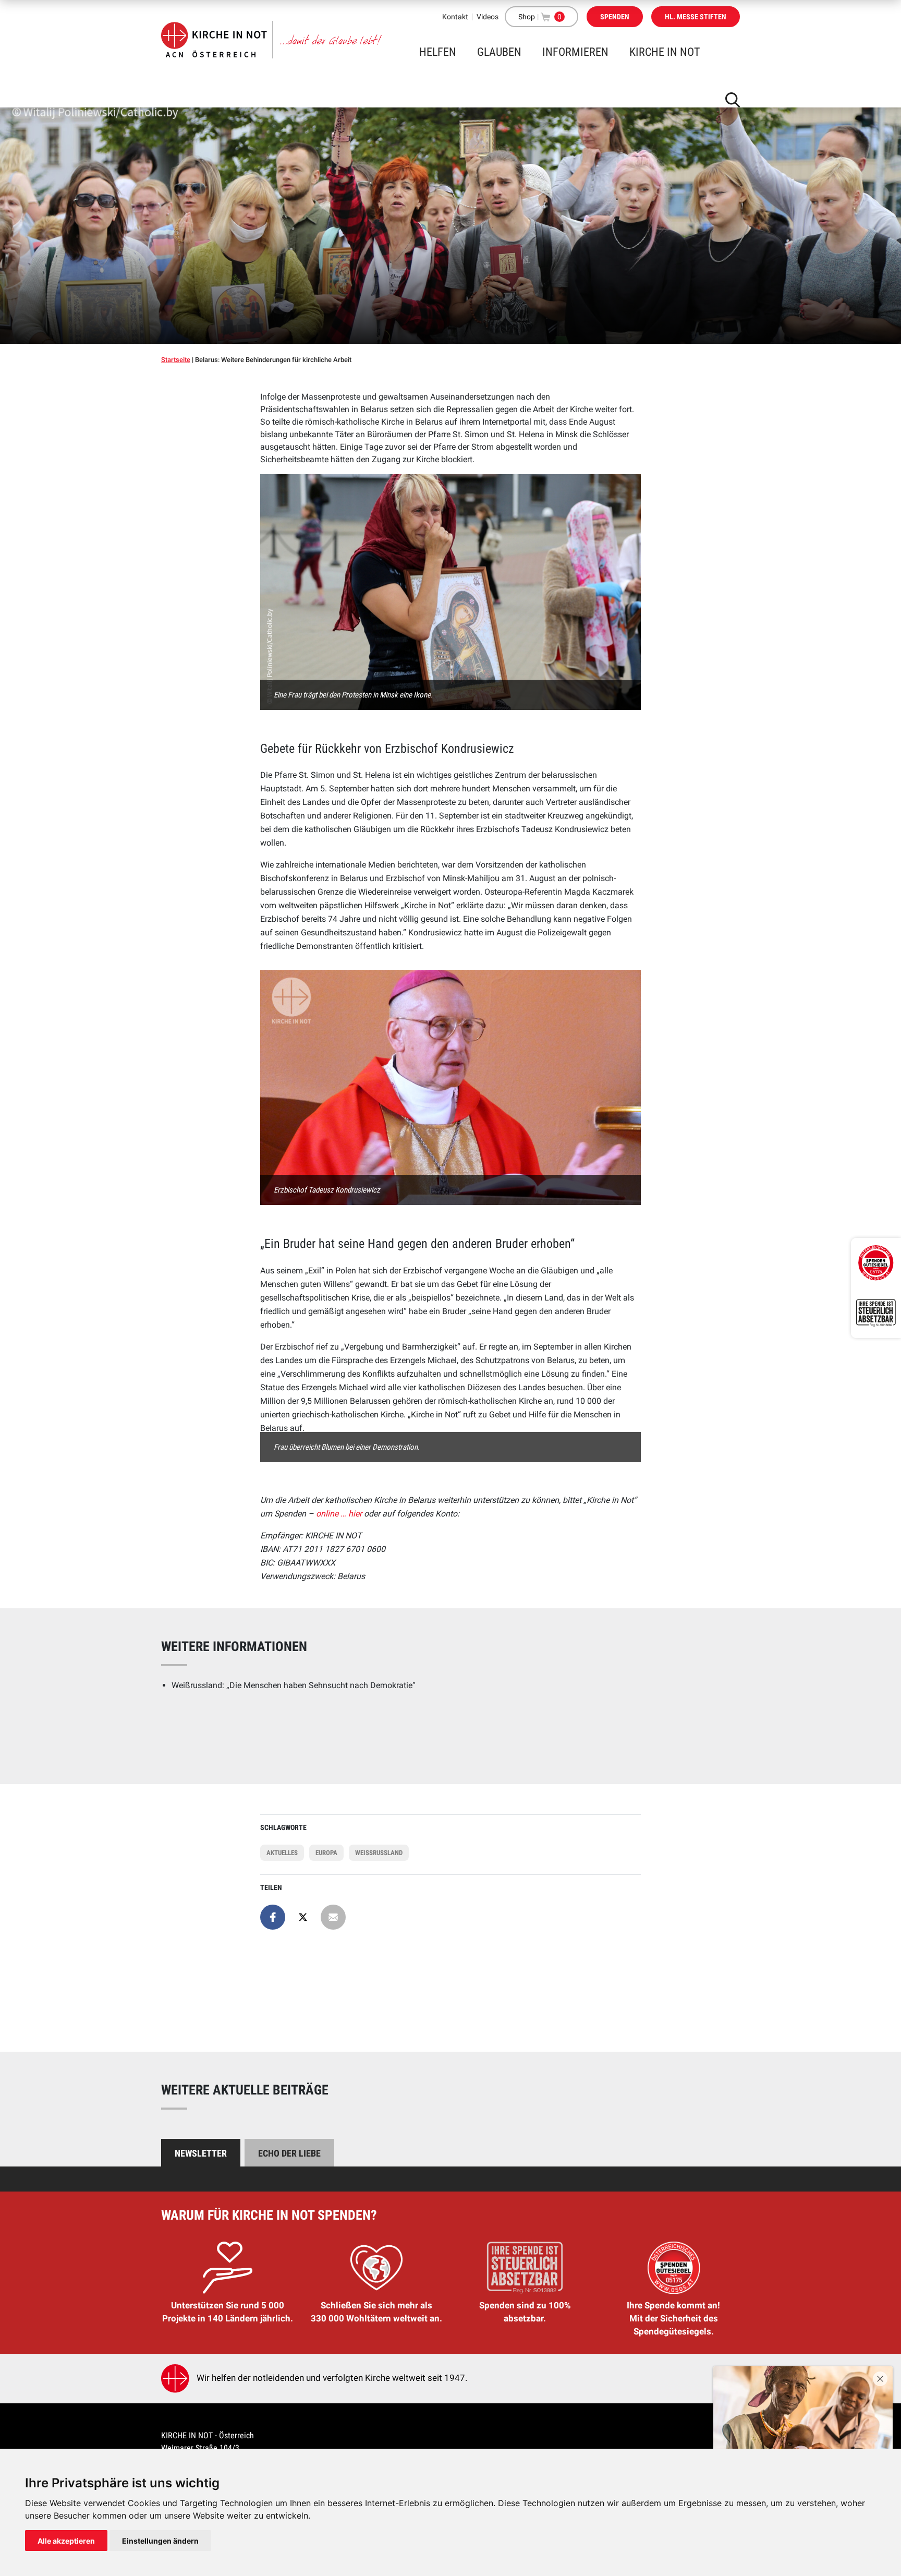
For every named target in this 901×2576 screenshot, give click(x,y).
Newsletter (201, 2153)
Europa (326, 1853)
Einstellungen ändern (160, 2541)
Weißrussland (379, 1853)
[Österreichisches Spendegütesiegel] (876, 1263)
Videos (488, 17)
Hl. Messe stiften (696, 17)
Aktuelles (282, 1853)
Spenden (615, 17)
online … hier (340, 1514)
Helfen (438, 52)
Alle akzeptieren (66, 2541)
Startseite (176, 360)
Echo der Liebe (289, 2153)
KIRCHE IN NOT (665, 52)
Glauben (499, 52)
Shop (527, 17)
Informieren (575, 52)
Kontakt (455, 17)
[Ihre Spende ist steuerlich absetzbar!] (876, 1313)
